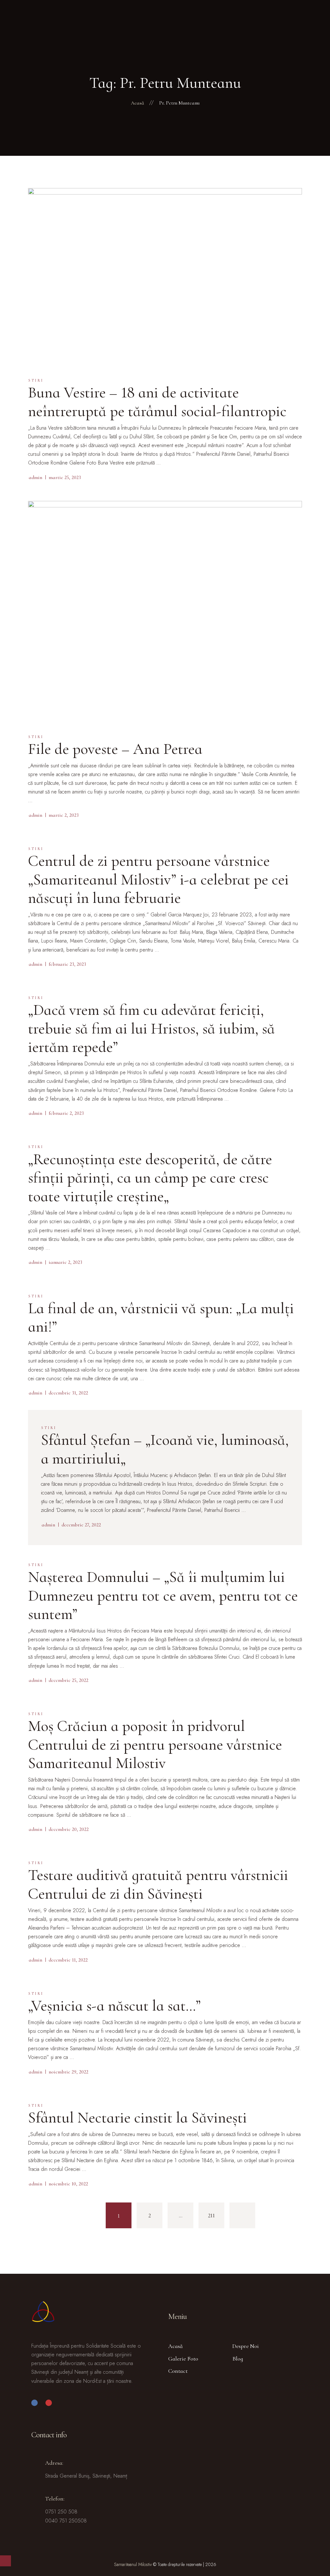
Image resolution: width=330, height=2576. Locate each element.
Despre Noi (246, 2346)
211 (211, 2215)
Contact (178, 2371)
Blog (238, 2359)
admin (35, 477)
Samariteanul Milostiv (133, 2564)
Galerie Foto (183, 2359)
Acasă (175, 2346)
